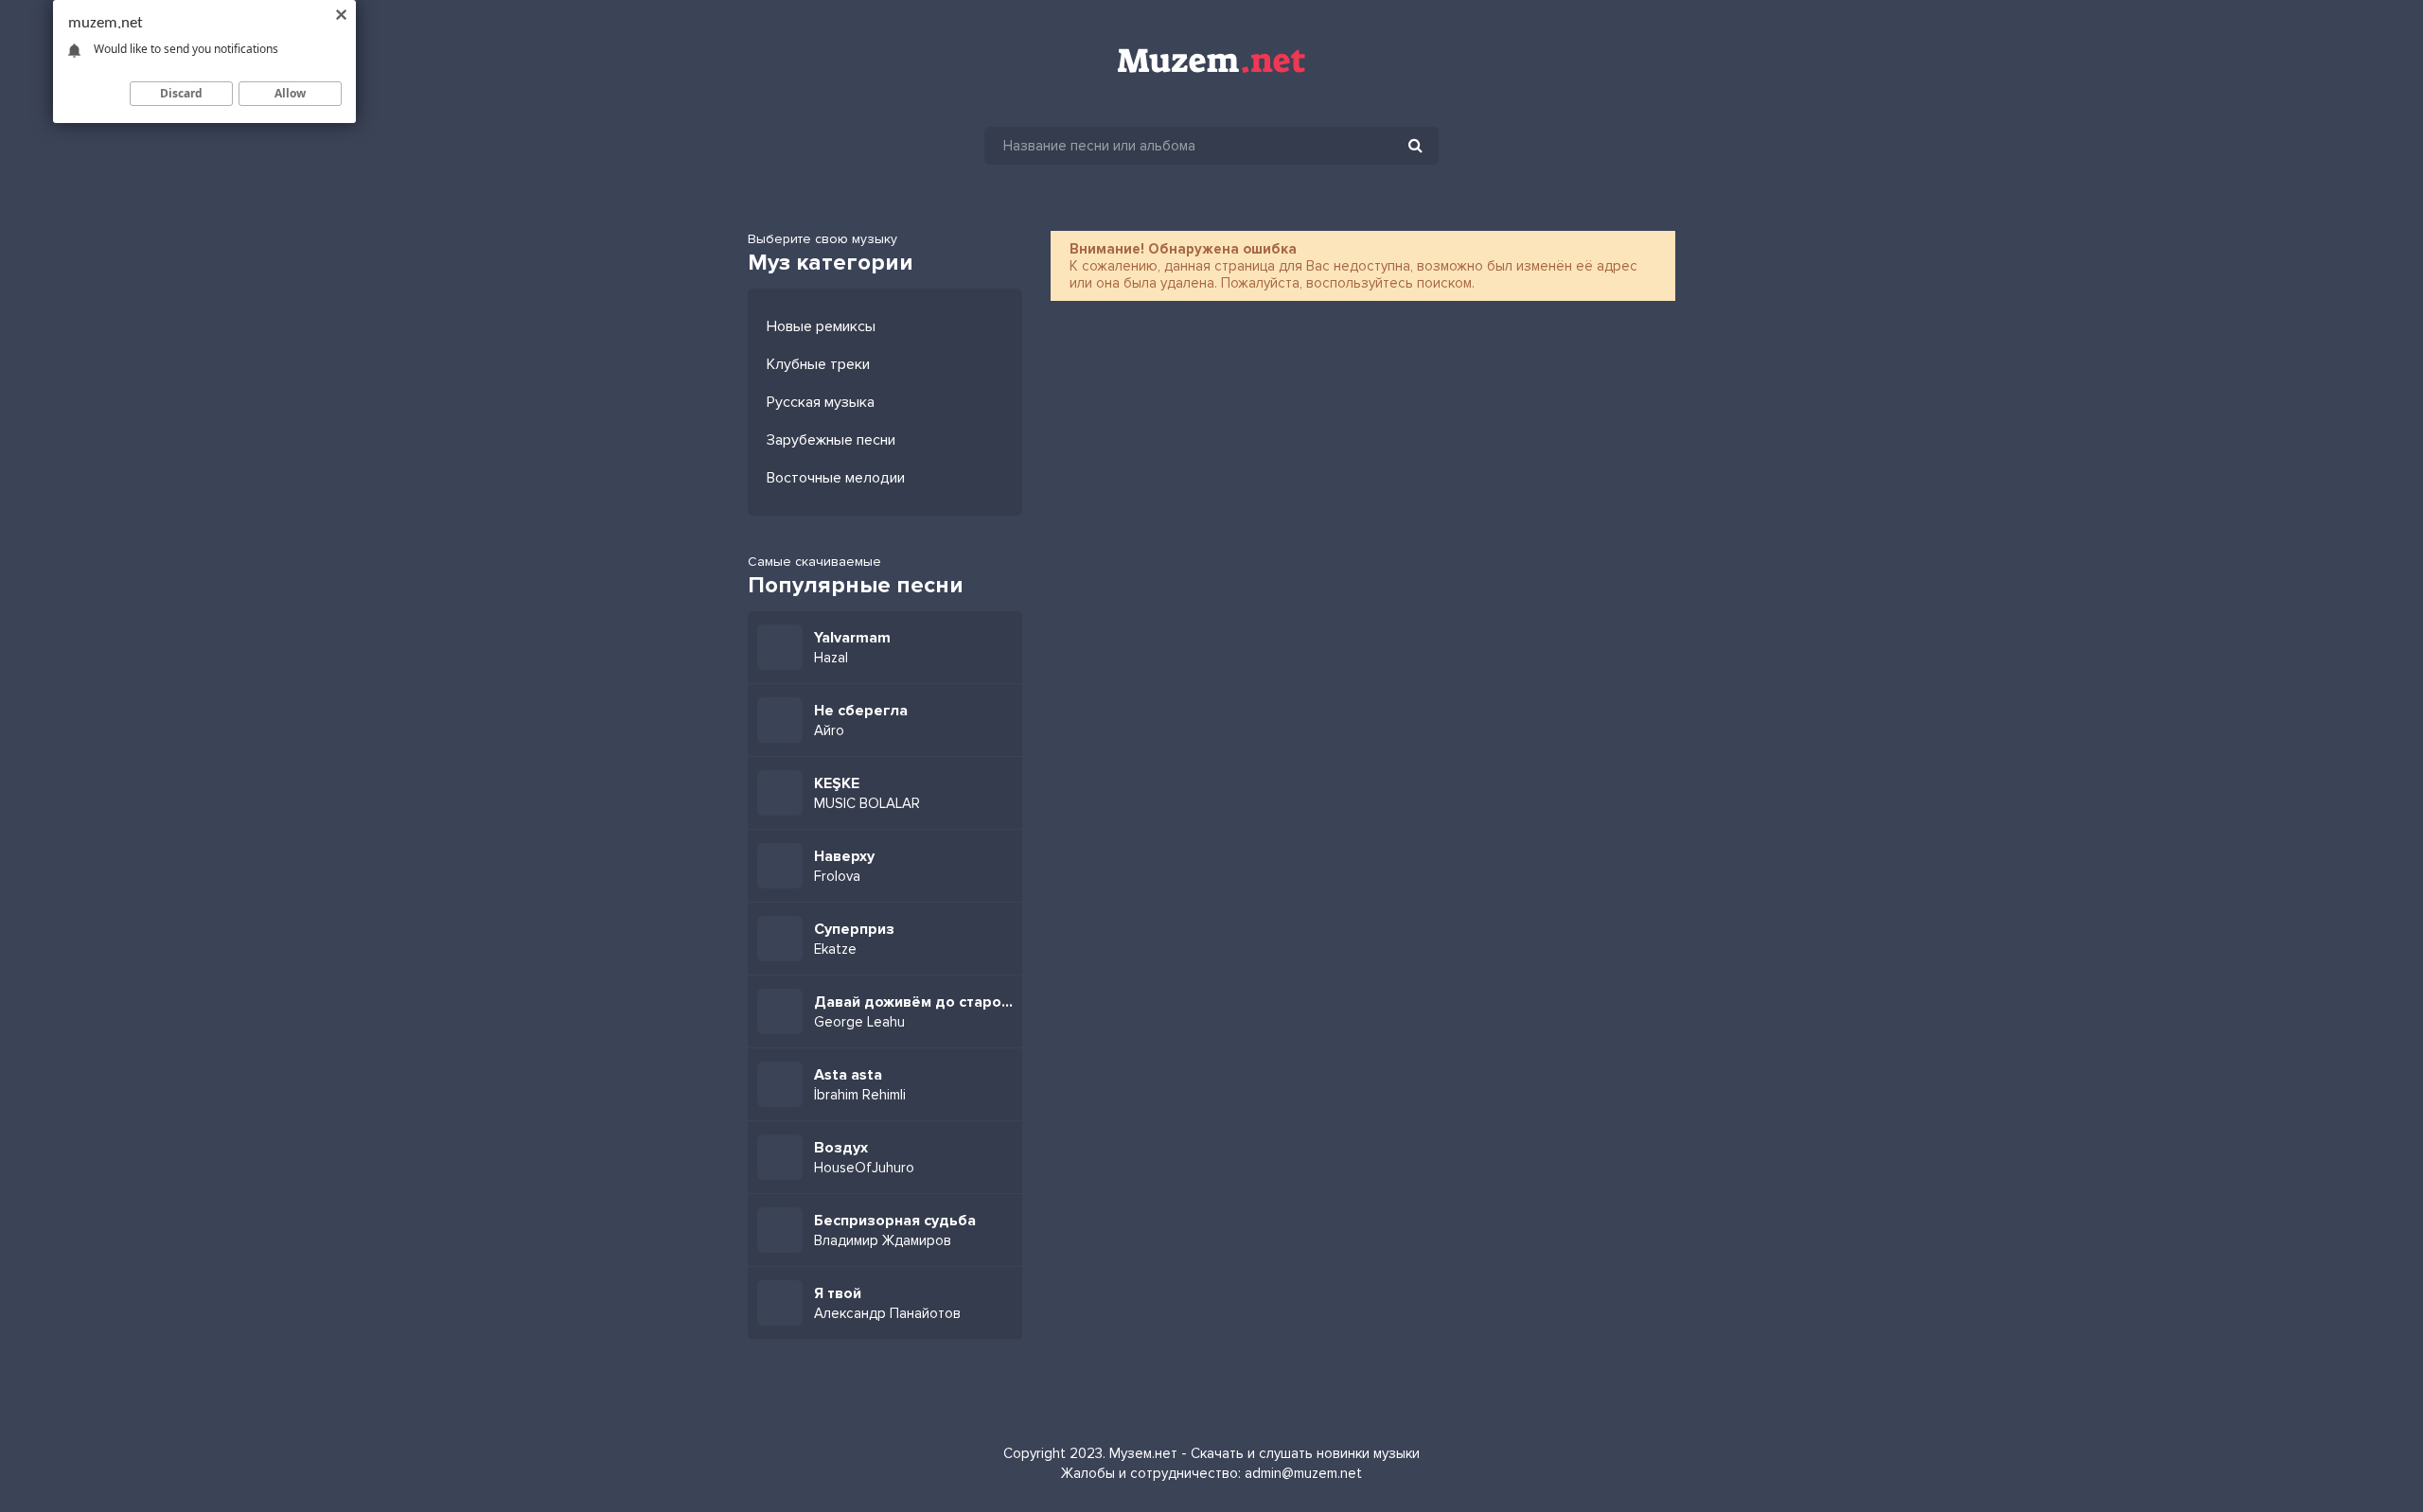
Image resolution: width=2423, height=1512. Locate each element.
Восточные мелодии (836, 478)
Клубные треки (818, 364)
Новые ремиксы (821, 326)
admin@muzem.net (1303, 1473)
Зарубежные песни (831, 440)
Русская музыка (821, 402)
